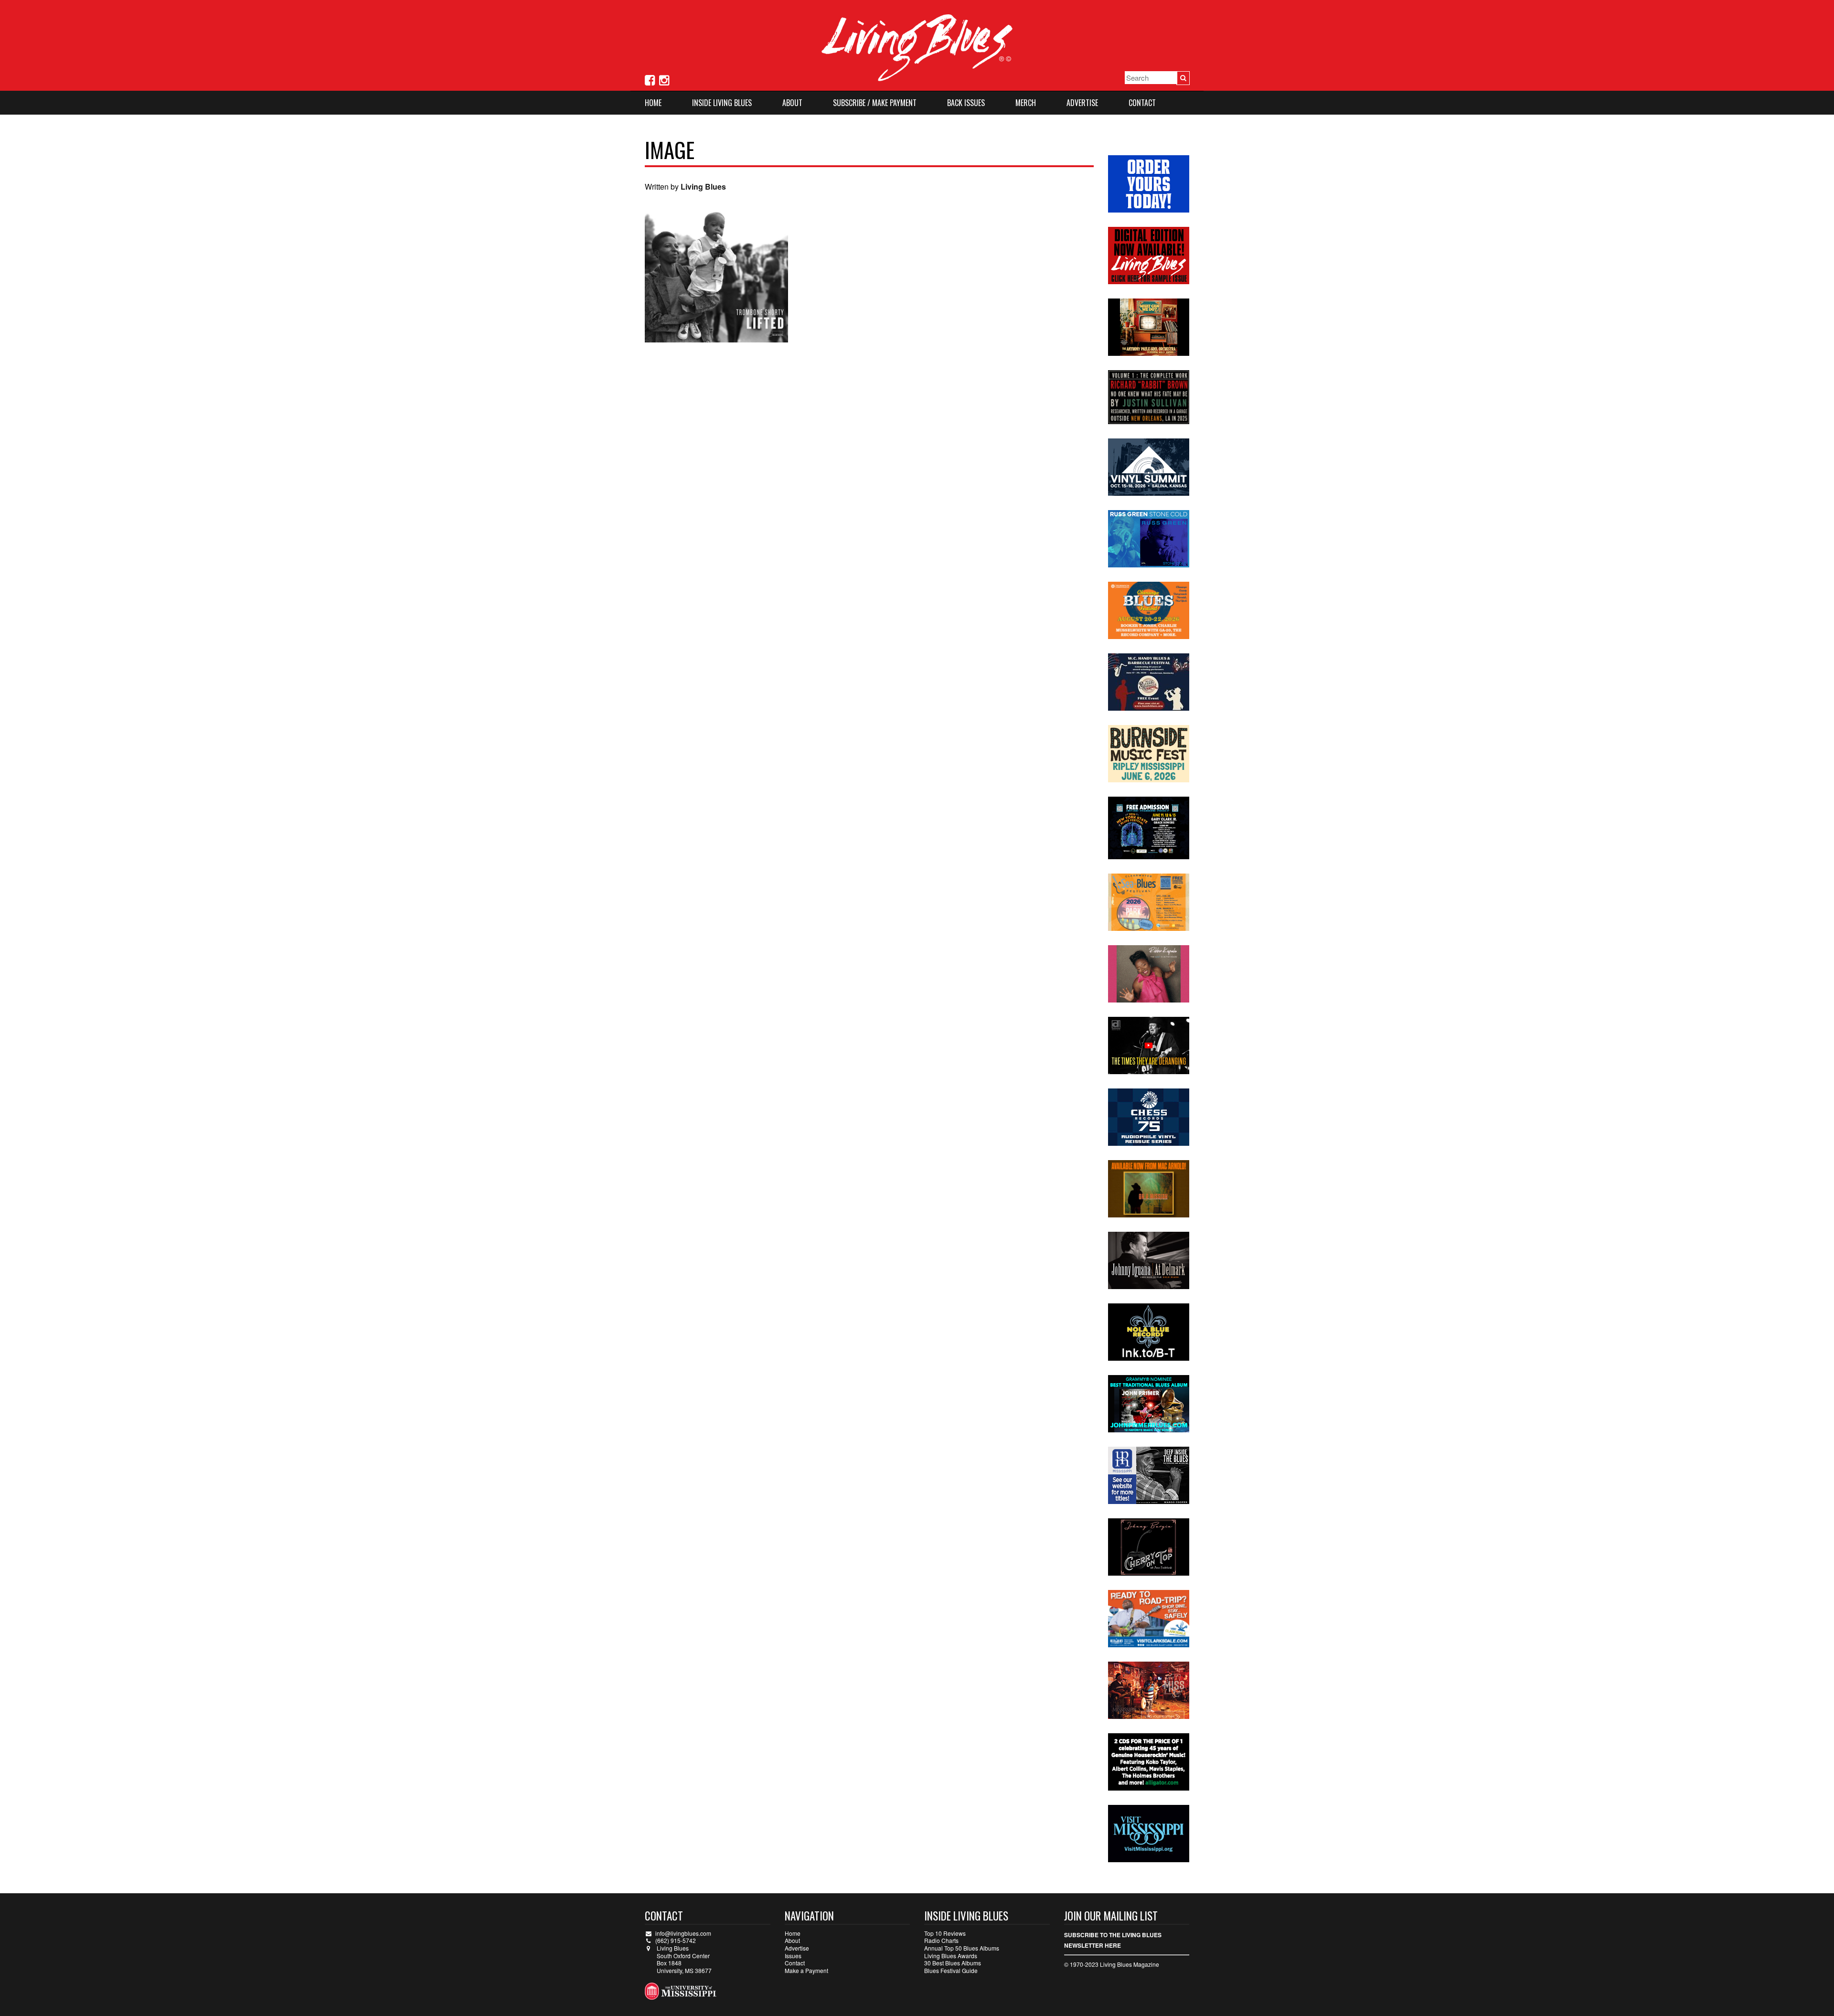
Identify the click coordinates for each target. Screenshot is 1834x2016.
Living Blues (703, 187)
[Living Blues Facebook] (650, 79)
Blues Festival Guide (951, 1970)
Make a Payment (806, 1970)
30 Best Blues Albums (953, 1963)
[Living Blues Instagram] (664, 79)
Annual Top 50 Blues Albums (962, 1948)
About (792, 103)
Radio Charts (941, 1940)
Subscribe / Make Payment (875, 103)
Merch (1026, 103)
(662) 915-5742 (676, 1940)
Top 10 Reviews (945, 1933)
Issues (793, 1956)
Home (653, 103)
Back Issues (966, 103)
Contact (1142, 103)
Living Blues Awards (951, 1956)
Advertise (1082, 103)
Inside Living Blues (722, 103)
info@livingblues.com (683, 1933)
